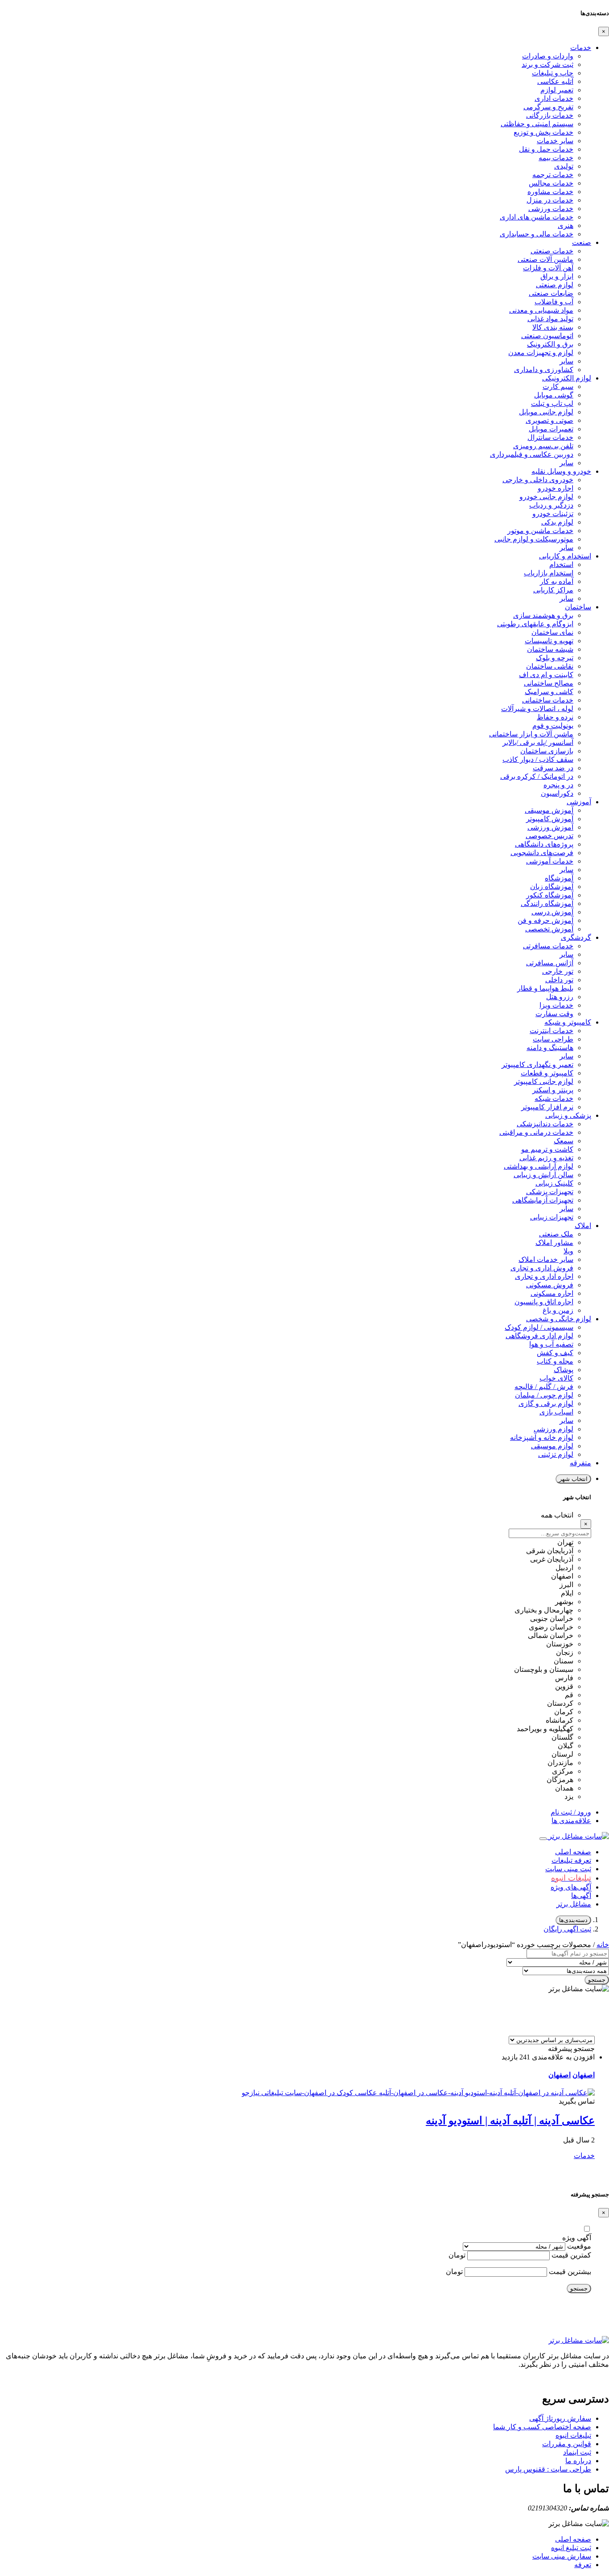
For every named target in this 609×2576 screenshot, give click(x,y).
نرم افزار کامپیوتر (547, 1107)
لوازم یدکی (557, 522)
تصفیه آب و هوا (551, 1344)
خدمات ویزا (556, 1005)
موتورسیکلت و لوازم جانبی (534, 539)
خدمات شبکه (554, 1098)
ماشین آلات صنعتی (545, 259)
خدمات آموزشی (550, 861)
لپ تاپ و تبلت (552, 403)
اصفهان (584, 2075)
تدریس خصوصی (549, 836)
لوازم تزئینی (556, 1454)
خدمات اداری (554, 98)
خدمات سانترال (550, 437)
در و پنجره (558, 785)
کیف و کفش (555, 1353)
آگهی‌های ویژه (571, 1887)
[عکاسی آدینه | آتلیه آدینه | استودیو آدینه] (418, 2093)
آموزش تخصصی (549, 929)
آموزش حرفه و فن (545, 920)
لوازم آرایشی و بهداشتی (539, 1166)
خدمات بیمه (556, 158)
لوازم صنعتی (555, 285)
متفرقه (580, 1463)
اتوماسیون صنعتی (547, 336)
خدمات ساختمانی (548, 700)
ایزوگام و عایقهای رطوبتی (535, 624)
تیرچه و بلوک (555, 658)
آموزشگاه (559, 878)
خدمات (581, 48)
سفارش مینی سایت (562, 2556)
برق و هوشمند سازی (543, 615)
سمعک (564, 1141)
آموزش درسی (552, 912)
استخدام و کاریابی (565, 556)
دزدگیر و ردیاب (551, 505)
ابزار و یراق (557, 276)
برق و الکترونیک (550, 344)
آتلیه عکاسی (555, 81)
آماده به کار (557, 581)
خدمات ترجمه (553, 175)
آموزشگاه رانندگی (547, 903)
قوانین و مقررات (567, 2444)
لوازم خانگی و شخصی (559, 1319)
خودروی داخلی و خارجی (538, 480)
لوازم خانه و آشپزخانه (542, 1437)
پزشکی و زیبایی (568, 1115)
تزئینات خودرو (553, 514)
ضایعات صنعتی (551, 293)
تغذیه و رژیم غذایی (546, 1158)
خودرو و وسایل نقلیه (561, 471)
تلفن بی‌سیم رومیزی (543, 446)
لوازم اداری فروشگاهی (539, 1336)
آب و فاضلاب (554, 302)
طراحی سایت (553, 1039)
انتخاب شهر (573, 1479)
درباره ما (578, 2461)
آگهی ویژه (577, 2238)
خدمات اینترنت (551, 1031)
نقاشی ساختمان (550, 666)
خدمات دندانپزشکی (545, 1124)
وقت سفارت (554, 1014)
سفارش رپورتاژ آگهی (560, 2418)
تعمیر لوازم (557, 90)
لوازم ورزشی (553, 1429)
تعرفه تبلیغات (571, 1860)
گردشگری (576, 937)
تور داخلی (559, 980)
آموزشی (579, 802)
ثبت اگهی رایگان (567, 1929)
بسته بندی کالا (553, 327)
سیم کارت (558, 387)
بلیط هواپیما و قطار (545, 988)
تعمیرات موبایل (551, 429)
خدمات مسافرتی (548, 946)
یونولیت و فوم (553, 726)
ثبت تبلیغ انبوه (571, 2548)
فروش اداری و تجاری (542, 1268)
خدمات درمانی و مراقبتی (536, 1132)
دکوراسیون (557, 793)
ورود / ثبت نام (571, 1812)
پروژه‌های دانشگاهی (544, 844)
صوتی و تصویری (549, 420)
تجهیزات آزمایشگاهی (543, 1200)
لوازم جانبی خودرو (546, 497)
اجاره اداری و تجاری (544, 1276)
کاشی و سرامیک (549, 692)
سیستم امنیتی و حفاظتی (537, 124)
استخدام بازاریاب (549, 573)
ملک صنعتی (556, 1234)
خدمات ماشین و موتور (540, 531)
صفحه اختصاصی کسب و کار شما (542, 2427)
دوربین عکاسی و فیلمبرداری (532, 454)
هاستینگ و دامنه (550, 1048)
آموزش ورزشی (550, 827)
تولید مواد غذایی (550, 319)
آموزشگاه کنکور (550, 895)
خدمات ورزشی (551, 209)
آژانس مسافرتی (550, 963)
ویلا (568, 1251)
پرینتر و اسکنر (553, 1090)
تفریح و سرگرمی (548, 107)
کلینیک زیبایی (554, 1183)
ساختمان (578, 607)
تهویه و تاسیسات (549, 641)
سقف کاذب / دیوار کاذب (538, 759)
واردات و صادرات (548, 56)
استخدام (561, 564)
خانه (603, 1945)
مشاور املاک (554, 1243)
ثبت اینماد (577, 2452)
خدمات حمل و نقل (546, 149)
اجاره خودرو (556, 488)
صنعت (582, 242)
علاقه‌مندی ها (571, 1821)
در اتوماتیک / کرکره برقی (537, 776)
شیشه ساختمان (550, 649)
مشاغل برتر (574, 1904)
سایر (566, 361)
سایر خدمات (555, 141)
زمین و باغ (558, 1310)
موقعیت (579, 2246)
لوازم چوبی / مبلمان (544, 1395)
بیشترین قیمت (570, 2272)
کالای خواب (556, 1378)
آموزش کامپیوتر (550, 819)
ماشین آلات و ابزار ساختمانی (531, 734)
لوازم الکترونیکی (567, 378)
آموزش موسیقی (549, 810)
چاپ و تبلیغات (553, 73)
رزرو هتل (560, 997)
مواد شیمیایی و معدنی (541, 310)
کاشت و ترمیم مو (547, 1149)
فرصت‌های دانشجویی (542, 853)
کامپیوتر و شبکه (568, 1022)
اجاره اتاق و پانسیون (544, 1302)
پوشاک (564, 1370)
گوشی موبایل (554, 395)
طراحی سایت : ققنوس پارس (548, 2469)
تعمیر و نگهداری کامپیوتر (537, 1065)
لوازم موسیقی (552, 1446)
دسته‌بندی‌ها (573, 1920)
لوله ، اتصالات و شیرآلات (537, 709)
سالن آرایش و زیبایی (543, 1175)
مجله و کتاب (555, 1361)
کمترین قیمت (571, 2255)
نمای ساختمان (552, 632)
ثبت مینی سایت (568, 1869)
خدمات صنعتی (552, 251)
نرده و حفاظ (555, 717)
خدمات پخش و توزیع (543, 132)
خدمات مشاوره (550, 192)
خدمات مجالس (551, 183)
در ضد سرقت (553, 768)
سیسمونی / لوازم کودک (539, 1327)
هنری (566, 225)
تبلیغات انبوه (573, 2435)
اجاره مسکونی (552, 1293)
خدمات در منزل (550, 200)
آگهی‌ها (581, 1896)
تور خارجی (558, 971)
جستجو (597, 1980)
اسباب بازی (556, 1412)
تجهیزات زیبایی (552, 1217)
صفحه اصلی (573, 1852)
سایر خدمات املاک (546, 1259)
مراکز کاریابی (553, 590)
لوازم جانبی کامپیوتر (544, 1081)
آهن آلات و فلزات (548, 268)
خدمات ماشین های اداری (537, 217)
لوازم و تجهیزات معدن (541, 353)
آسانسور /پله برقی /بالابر (538, 742)
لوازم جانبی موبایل (546, 412)
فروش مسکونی (550, 1285)
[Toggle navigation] (543, 1839)
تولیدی (564, 166)
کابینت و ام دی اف (546, 675)
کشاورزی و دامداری (544, 370)
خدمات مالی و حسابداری (537, 234)
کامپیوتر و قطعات (547, 1073)
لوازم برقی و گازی (546, 1404)
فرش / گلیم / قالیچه (544, 1387)
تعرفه (583, 2565)
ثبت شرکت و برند (547, 64)
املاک (583, 1226)
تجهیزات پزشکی (550, 1192)
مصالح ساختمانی (549, 683)
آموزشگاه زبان (552, 887)
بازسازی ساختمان (547, 751)
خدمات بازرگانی (550, 115)
